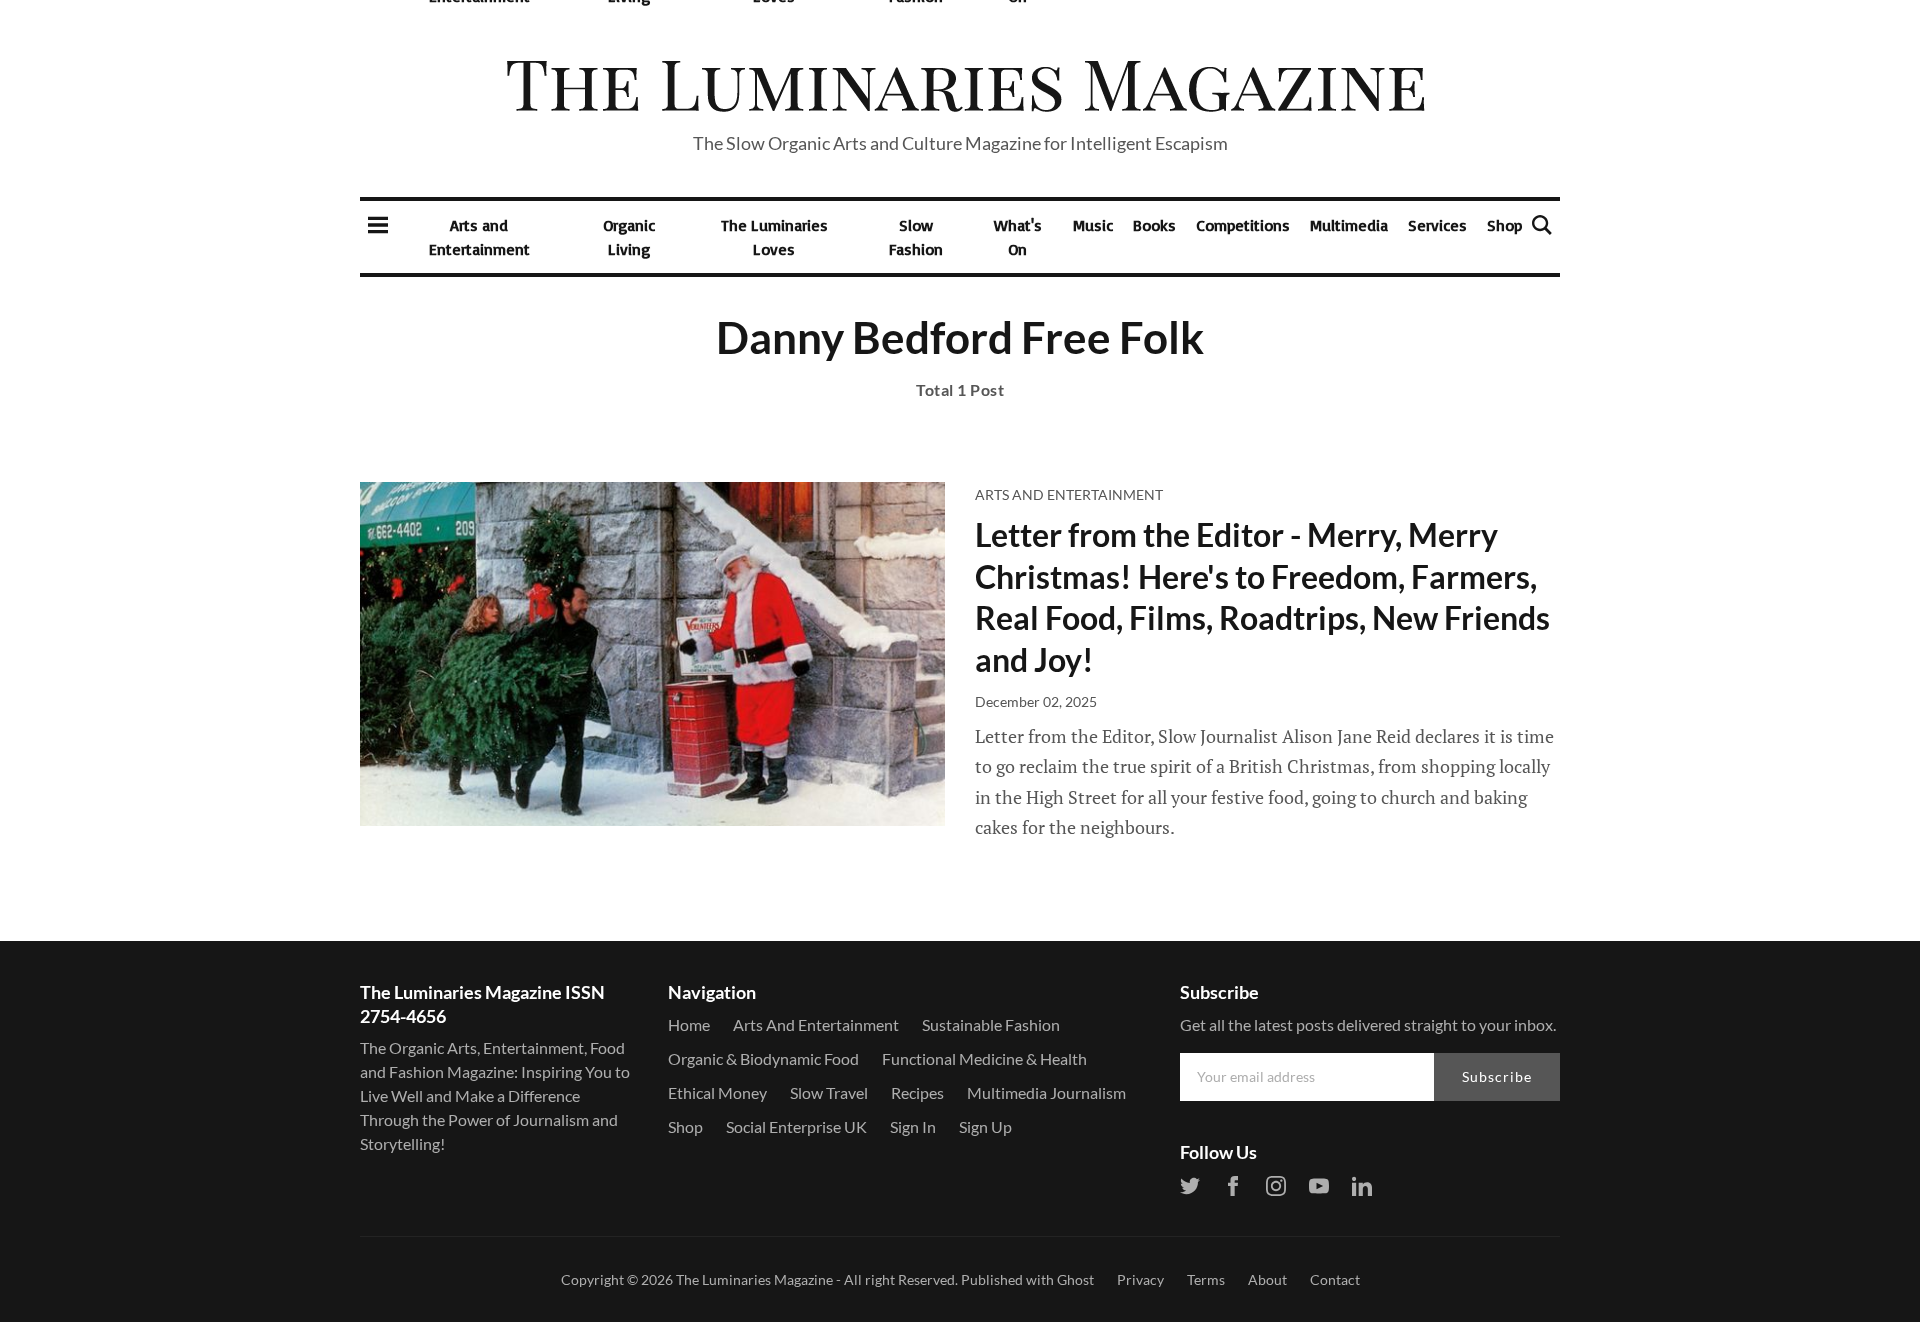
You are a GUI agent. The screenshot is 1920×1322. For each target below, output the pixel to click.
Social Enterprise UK (796, 1126)
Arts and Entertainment (479, 237)
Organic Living (629, 237)
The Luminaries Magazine (754, 1279)
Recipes (917, 1092)
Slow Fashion (916, 237)
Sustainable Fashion (991, 1024)
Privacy (1140, 1279)
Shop (1504, 225)
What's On (1018, 237)
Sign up (985, 1126)
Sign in (913, 1126)
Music (1093, 225)
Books (1154, 225)
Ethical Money (717, 1092)
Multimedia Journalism (1046, 1092)
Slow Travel (829, 1092)
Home (689, 1024)
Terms (1206, 1279)
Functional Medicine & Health (984, 1058)
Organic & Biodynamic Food (763, 1058)
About (1267, 1279)
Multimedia (1349, 225)
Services (1437, 225)
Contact (1335, 1279)
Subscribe (1497, 1076)
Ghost (1075, 1279)
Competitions (1243, 225)
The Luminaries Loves (774, 237)
